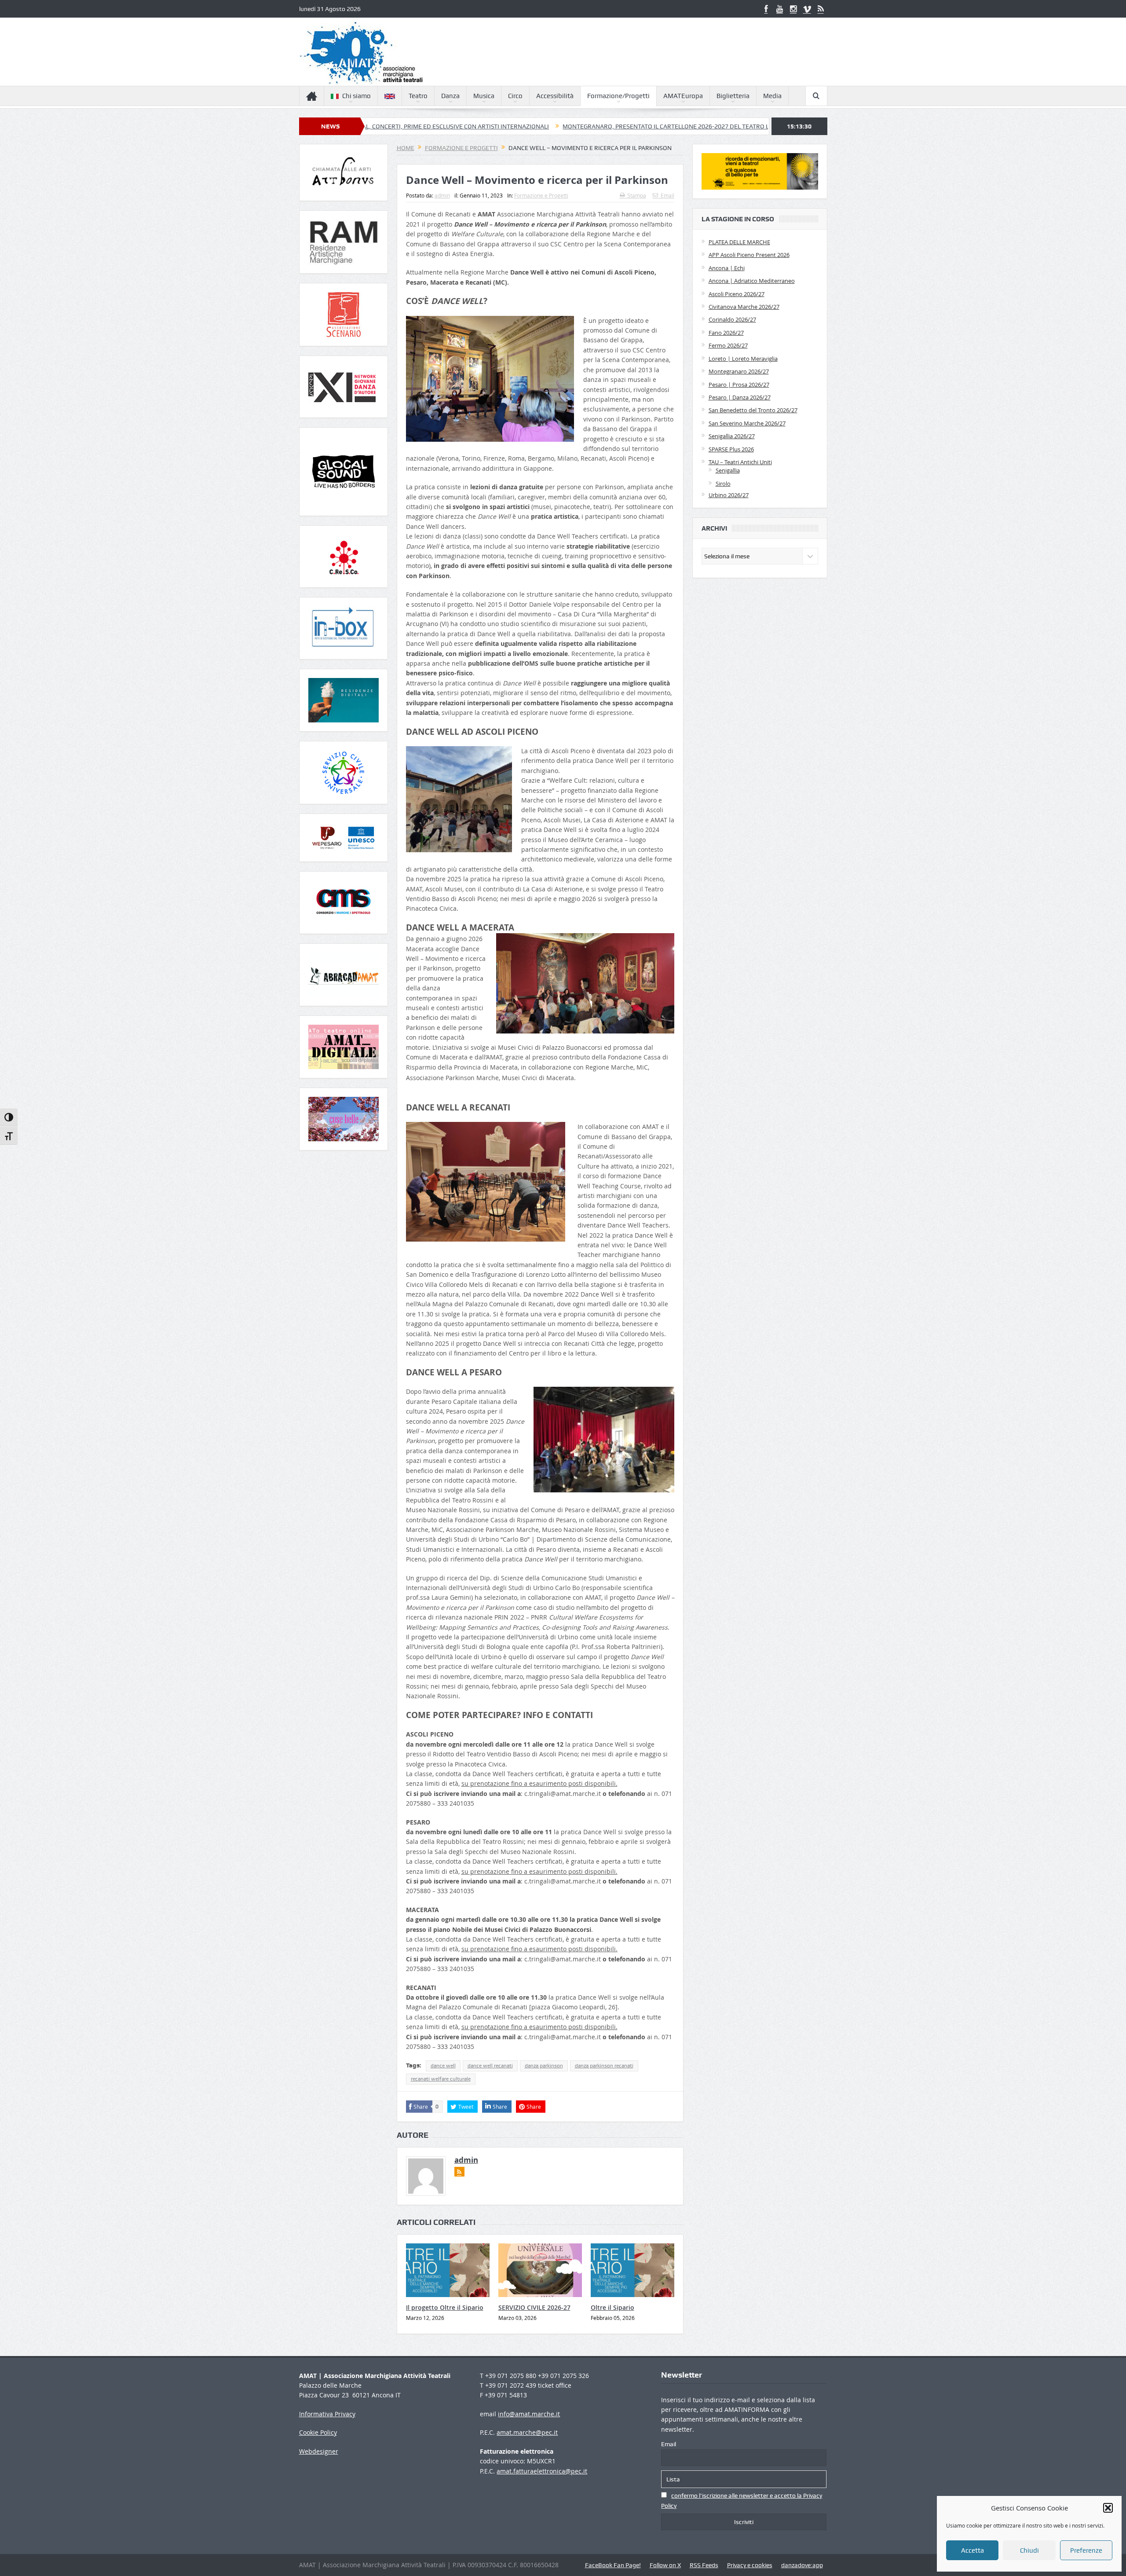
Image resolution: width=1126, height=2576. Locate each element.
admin (442, 195)
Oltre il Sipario (612, 2307)
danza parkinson (544, 2066)
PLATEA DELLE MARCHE (739, 242)
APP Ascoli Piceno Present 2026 (749, 255)
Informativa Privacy (327, 2414)
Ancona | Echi (727, 268)
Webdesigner (319, 2451)
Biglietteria (733, 96)
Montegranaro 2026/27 (739, 371)
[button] (1108, 2508)
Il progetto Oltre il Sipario (445, 2307)
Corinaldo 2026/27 (732, 319)
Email (667, 195)
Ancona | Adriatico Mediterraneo (752, 281)
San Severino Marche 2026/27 (747, 423)
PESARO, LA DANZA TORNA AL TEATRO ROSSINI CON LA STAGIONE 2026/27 (751, 126)
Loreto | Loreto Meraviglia (743, 359)
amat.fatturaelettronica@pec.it (542, 2471)
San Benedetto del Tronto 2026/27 (753, 410)
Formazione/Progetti (618, 96)
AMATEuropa (683, 96)
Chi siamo (356, 96)
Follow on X (665, 2565)
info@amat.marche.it (529, 2414)
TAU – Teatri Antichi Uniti (740, 462)
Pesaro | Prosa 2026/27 (739, 385)
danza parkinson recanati (604, 2066)
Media (772, 96)
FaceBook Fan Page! (613, 2565)
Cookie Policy (318, 2432)
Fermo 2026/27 (728, 345)
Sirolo (723, 484)
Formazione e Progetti (541, 195)
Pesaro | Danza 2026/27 (740, 397)
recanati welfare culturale (441, 2079)
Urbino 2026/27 (729, 495)
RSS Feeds (704, 2565)
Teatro (418, 96)
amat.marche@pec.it (527, 2432)
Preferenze (1086, 2550)
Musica (484, 96)
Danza (450, 96)
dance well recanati (490, 2066)
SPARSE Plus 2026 (731, 449)
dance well (443, 2066)
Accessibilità (555, 96)
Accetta (972, 2550)
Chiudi (1029, 2550)
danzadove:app (802, 2565)
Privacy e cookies (750, 2565)
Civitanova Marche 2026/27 (744, 307)
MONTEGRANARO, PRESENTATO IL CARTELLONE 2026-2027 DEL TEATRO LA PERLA (518, 126)
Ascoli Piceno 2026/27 (737, 294)
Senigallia (728, 470)
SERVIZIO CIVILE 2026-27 (534, 2307)
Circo (515, 96)
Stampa (637, 195)
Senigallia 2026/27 (732, 436)
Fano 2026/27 (726, 333)
